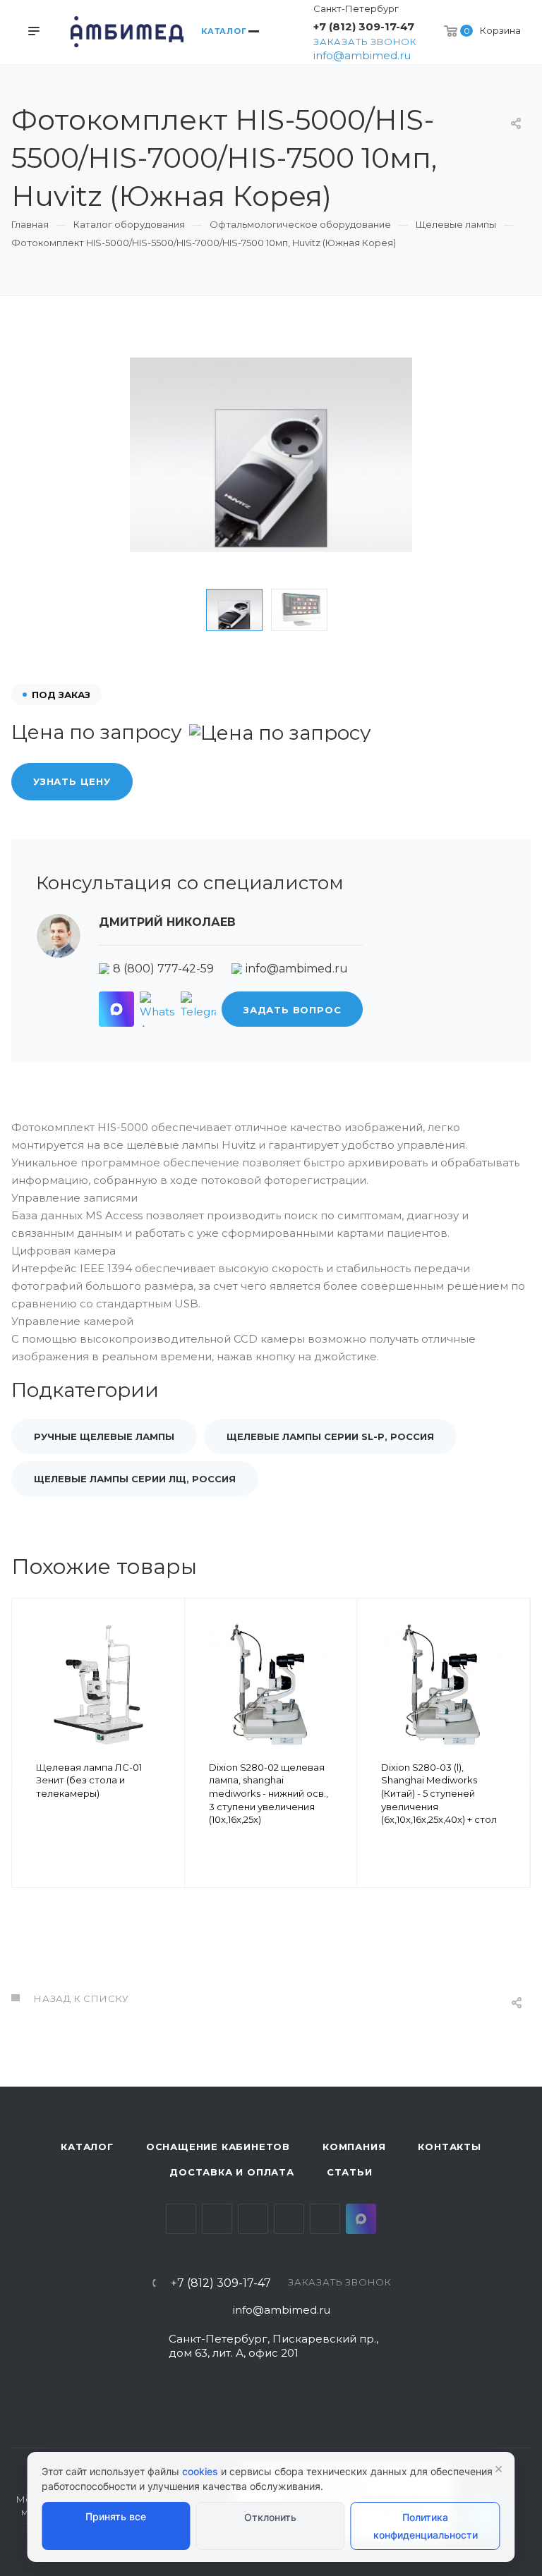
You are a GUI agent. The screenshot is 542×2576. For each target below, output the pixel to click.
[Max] (116, 1009)
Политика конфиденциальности (426, 2526)
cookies (200, 2471)
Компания (354, 2147)
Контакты (449, 2147)
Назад (29, 1773)
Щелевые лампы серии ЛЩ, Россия (135, 1479)
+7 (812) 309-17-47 (364, 26)
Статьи (350, 2172)
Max (361, 2219)
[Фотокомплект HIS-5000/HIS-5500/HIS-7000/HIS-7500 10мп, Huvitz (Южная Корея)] (271, 455)
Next (358, 610)
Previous (184, 610)
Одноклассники (289, 2219)
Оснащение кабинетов (218, 2147)
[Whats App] (157, 1009)
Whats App (325, 2219)
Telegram (217, 2219)
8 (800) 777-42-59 (163, 969)
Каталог (87, 2147)
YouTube (253, 2219)
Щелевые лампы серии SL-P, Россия (330, 1436)
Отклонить (270, 2517)
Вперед (513, 1773)
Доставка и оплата (232, 2172)
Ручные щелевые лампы (104, 1436)
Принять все (116, 2516)
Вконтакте (181, 2219)
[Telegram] (198, 1009)
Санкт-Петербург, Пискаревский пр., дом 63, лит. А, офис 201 (273, 2346)
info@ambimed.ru (362, 55)
